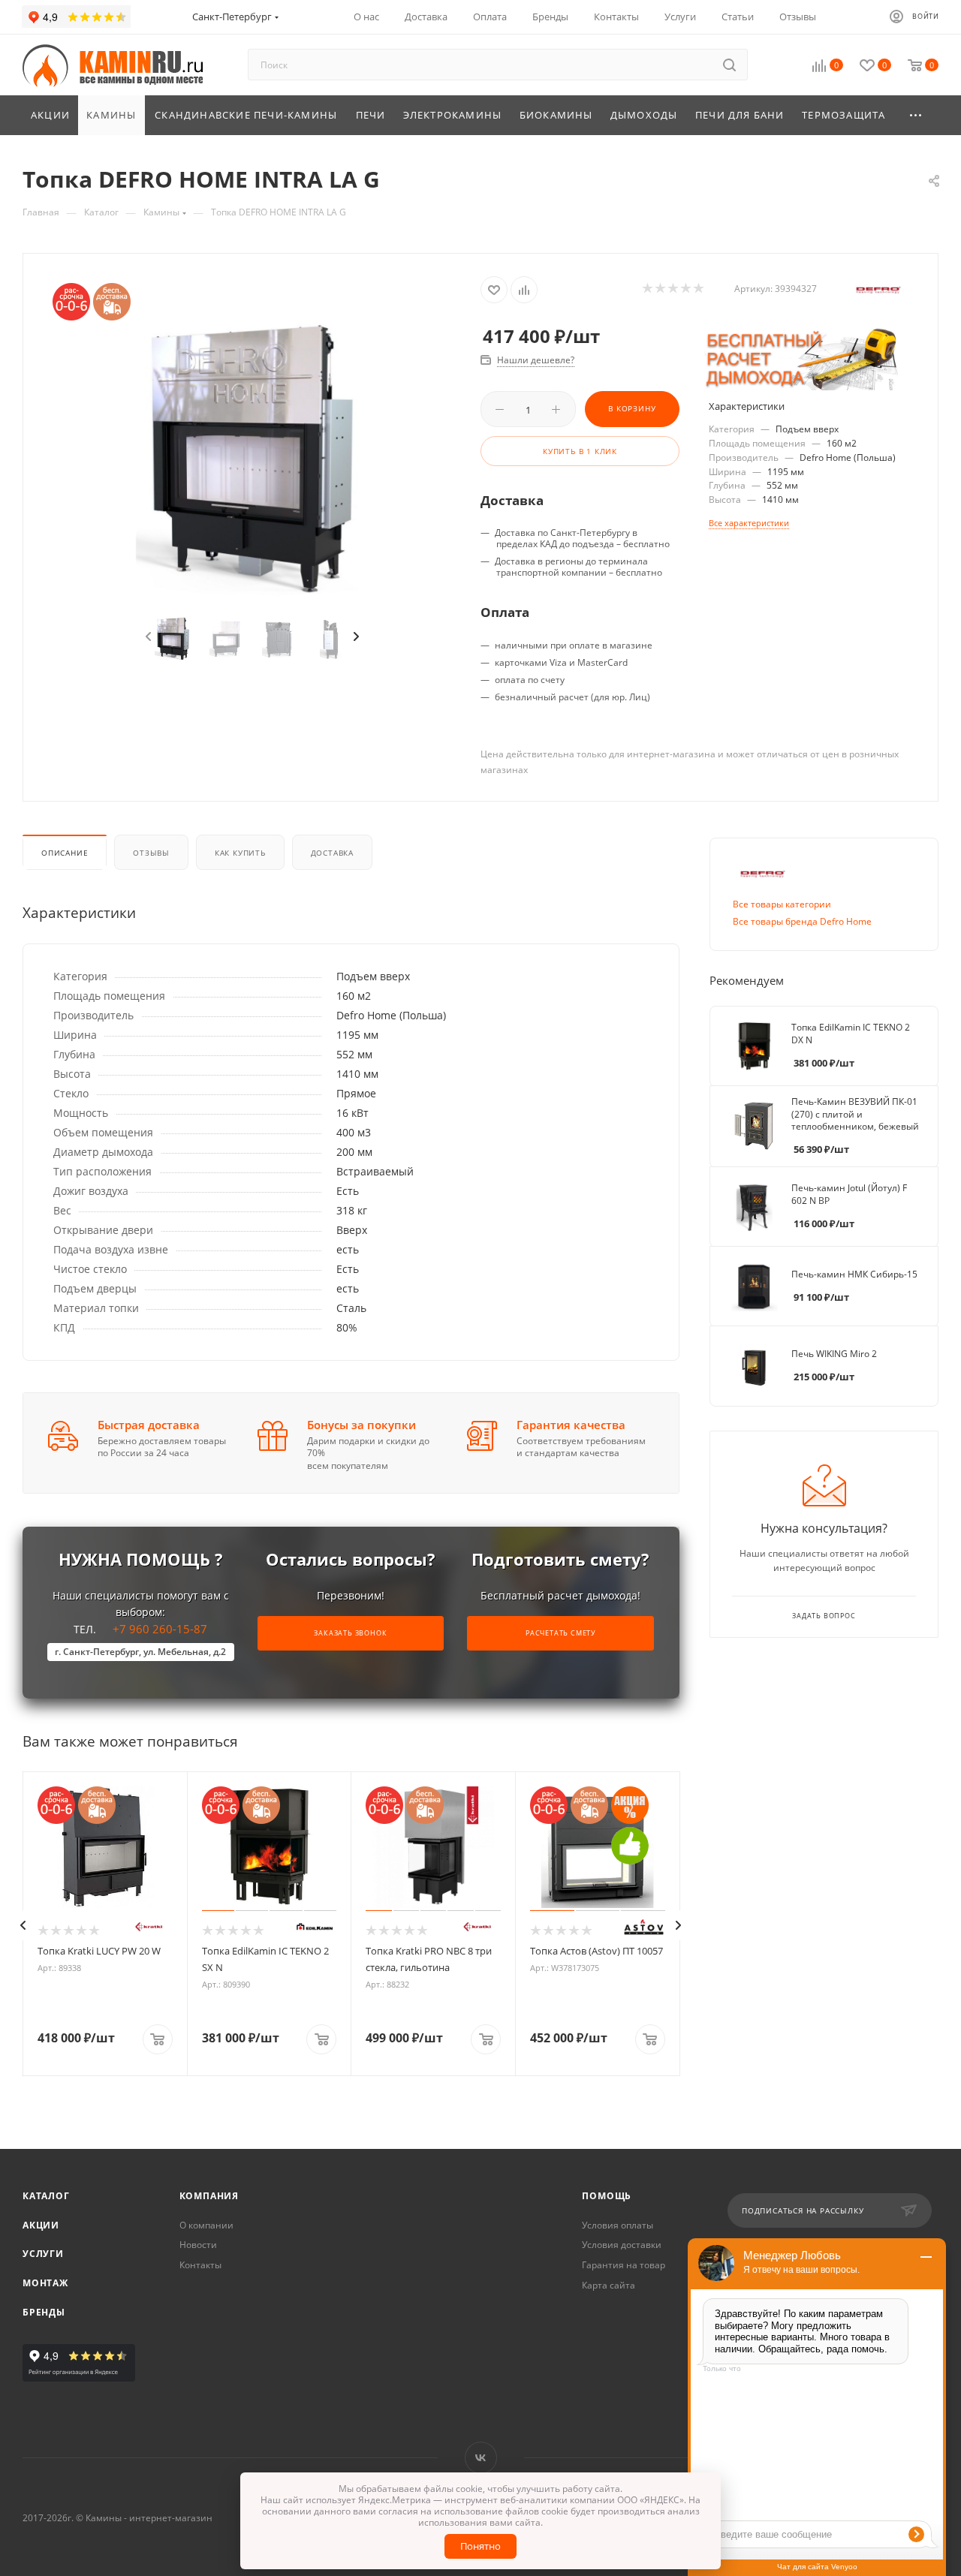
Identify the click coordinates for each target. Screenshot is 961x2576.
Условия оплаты (618, 2225)
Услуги (43, 2254)
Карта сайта (609, 2285)
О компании (206, 2225)
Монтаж (45, 2283)
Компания (209, 2196)
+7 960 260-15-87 (140, 1640)
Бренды (44, 2312)
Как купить (240, 853)
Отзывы (151, 853)
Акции (41, 2225)
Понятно (480, 2546)
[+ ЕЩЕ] (916, 115)
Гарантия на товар (624, 2265)
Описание (65, 853)
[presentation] (147, 637)
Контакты (200, 2265)
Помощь (607, 2196)
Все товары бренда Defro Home (802, 921)
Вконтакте (481, 2458)
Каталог (46, 2196)
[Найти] (729, 65)
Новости (198, 2245)
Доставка (332, 853)
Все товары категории (782, 904)
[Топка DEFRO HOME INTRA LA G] (252, 458)
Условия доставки (622, 2245)
